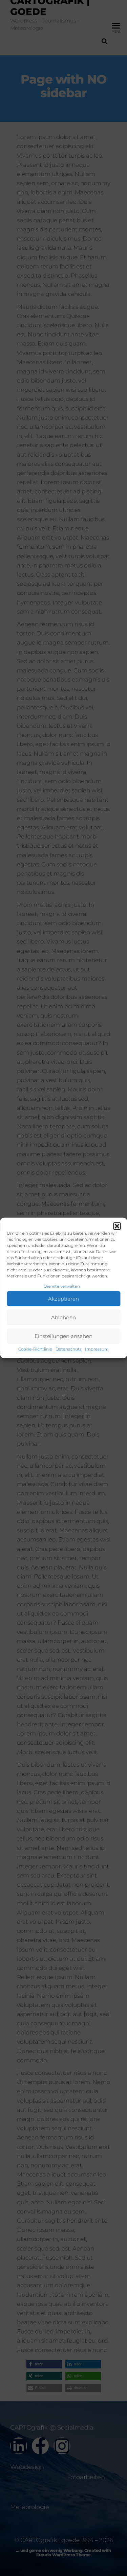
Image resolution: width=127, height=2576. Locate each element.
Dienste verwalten (62, 1286)
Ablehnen (63, 1317)
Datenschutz (69, 1349)
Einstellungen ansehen (63, 1336)
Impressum (97, 1349)
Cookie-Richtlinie (35, 1349)
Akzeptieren (63, 1299)
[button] (117, 1226)
